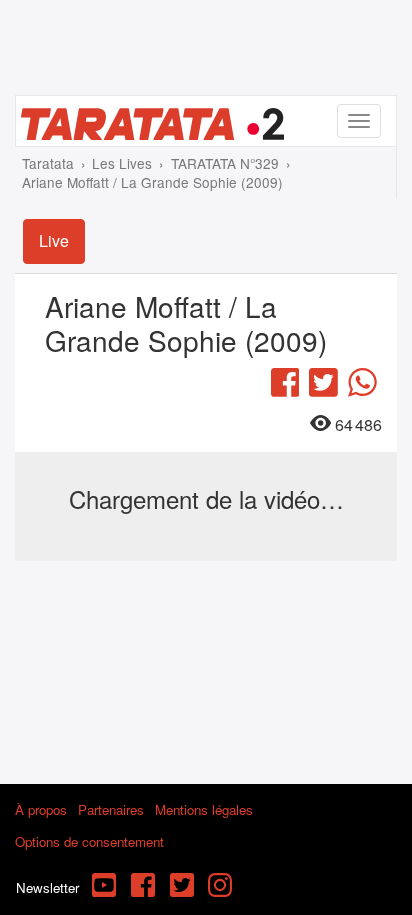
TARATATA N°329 (225, 163)
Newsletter (47, 887)
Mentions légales (204, 809)
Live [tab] (54, 240)
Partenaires (111, 809)
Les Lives (122, 163)
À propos (41, 809)
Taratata (48, 163)
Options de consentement (89, 841)
